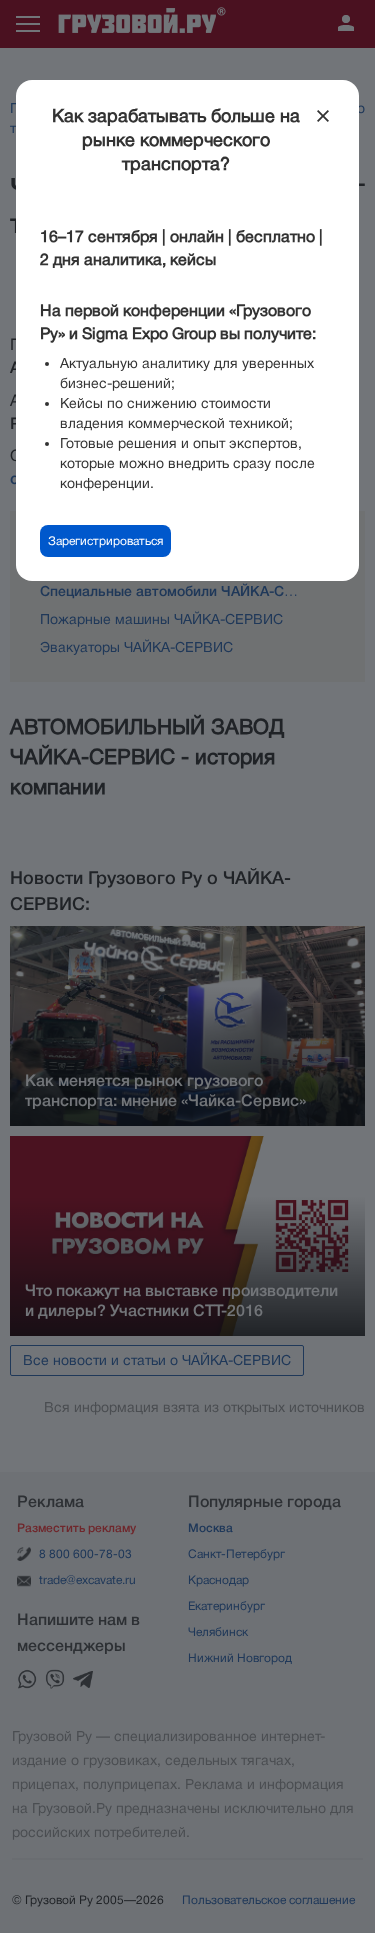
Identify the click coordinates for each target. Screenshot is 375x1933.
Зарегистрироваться (105, 541)
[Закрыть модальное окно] (323, 116)
